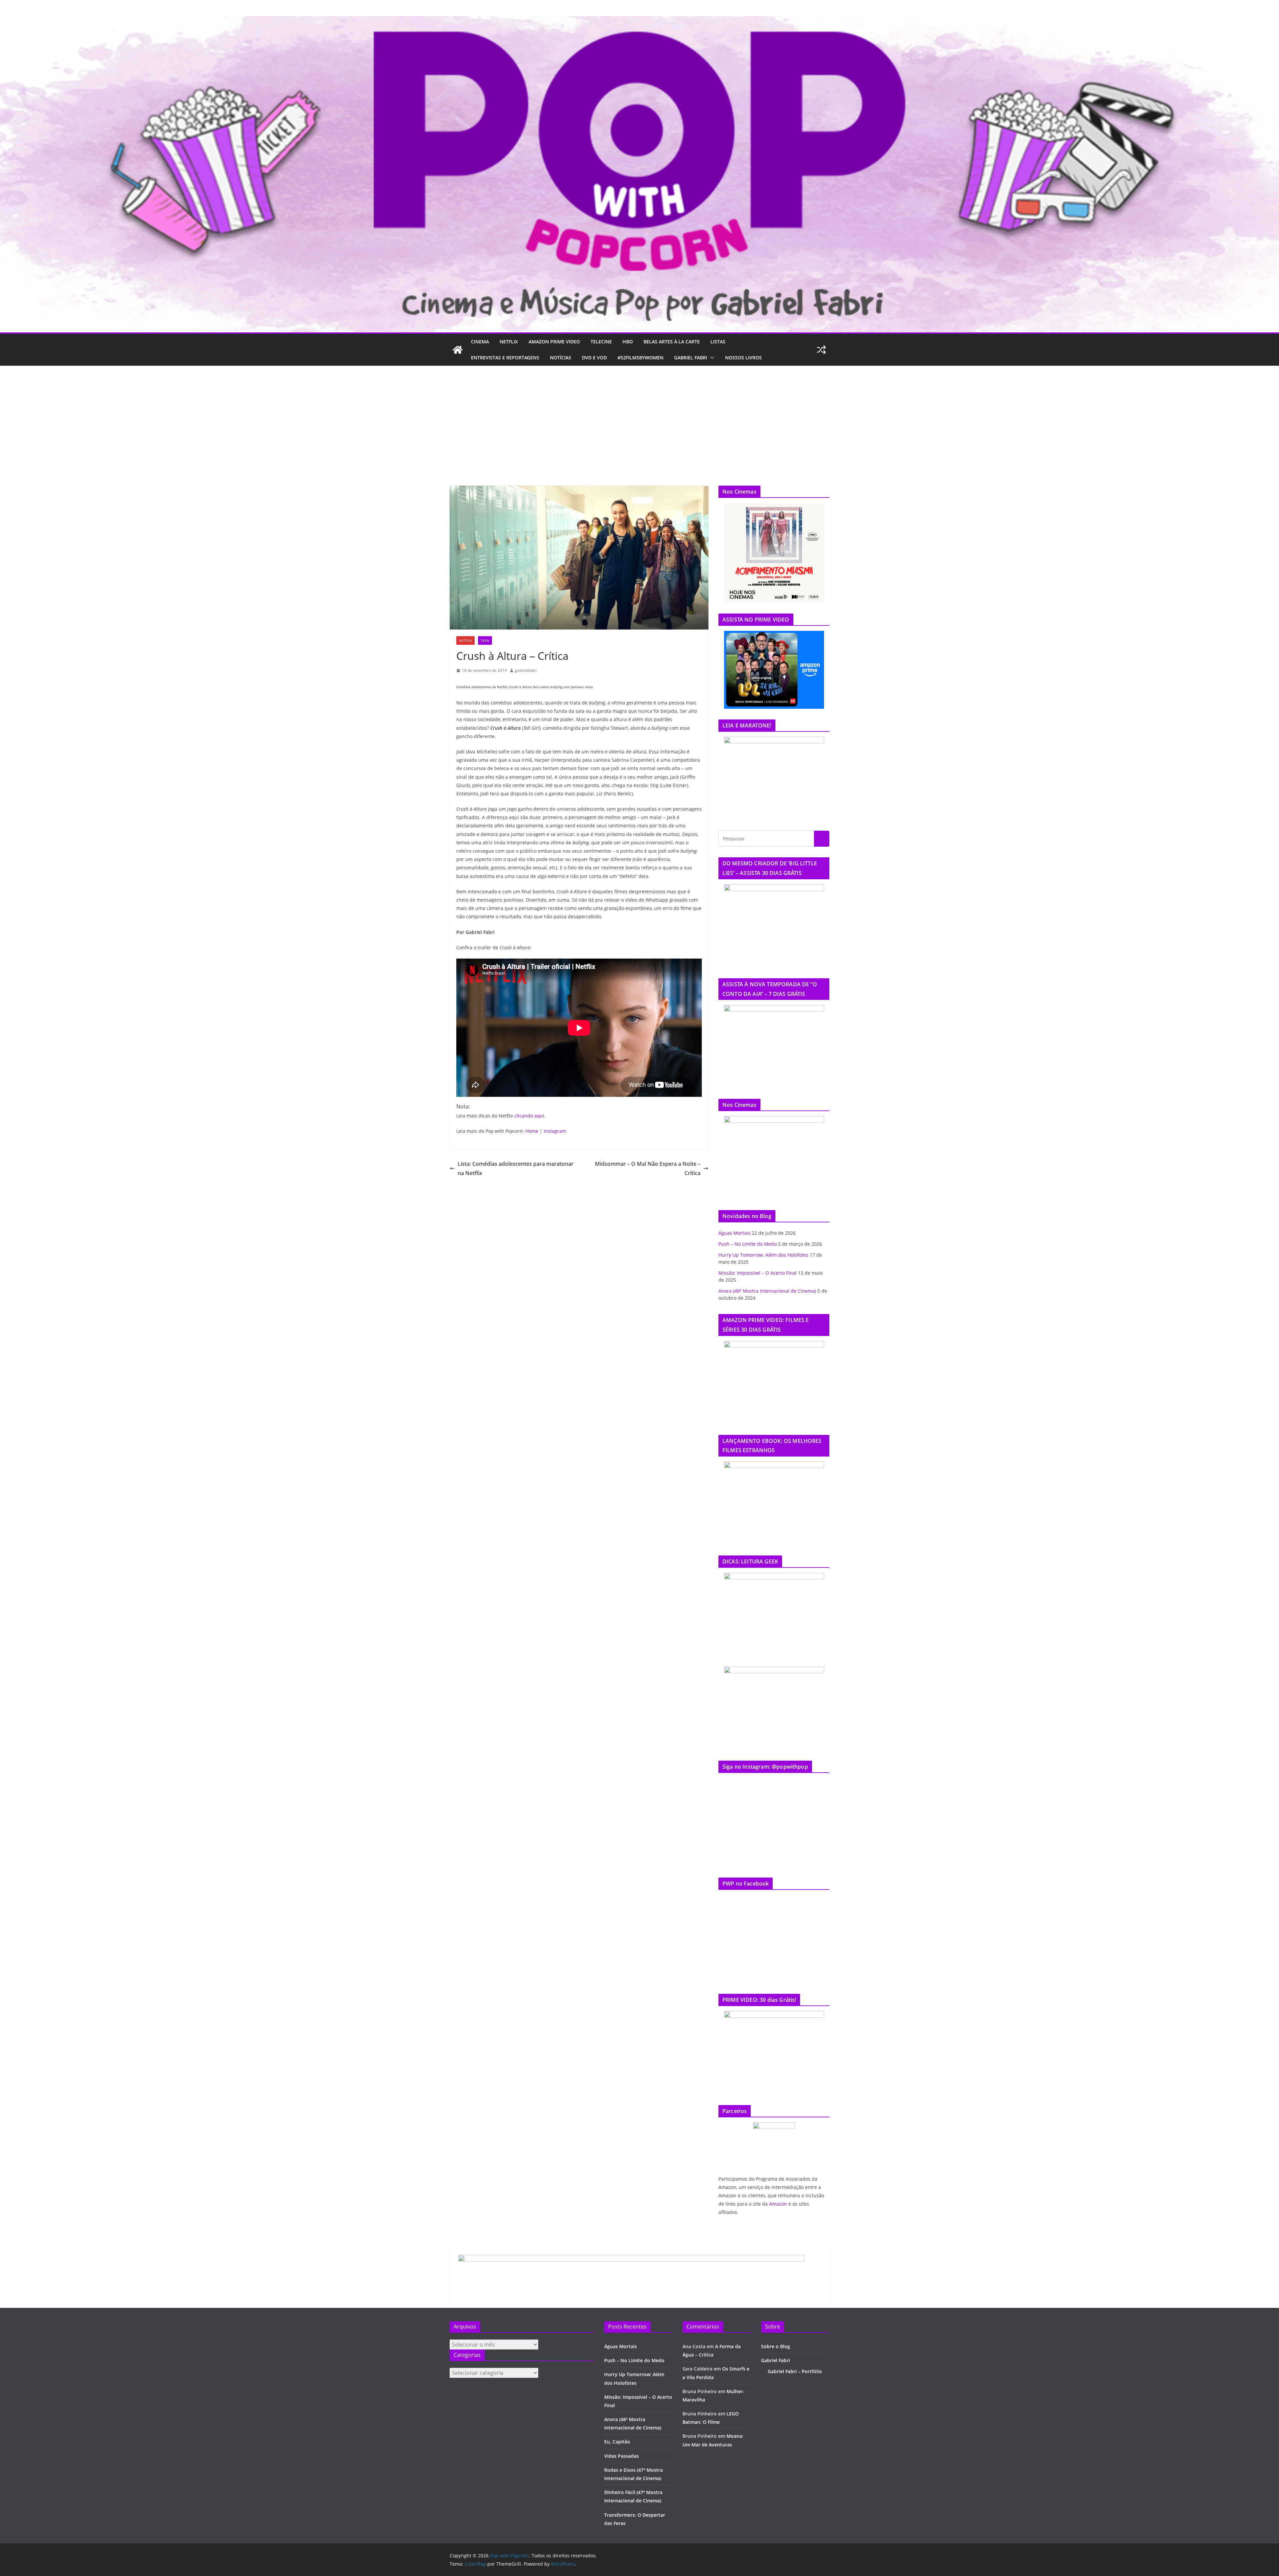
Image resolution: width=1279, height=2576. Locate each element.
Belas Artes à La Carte (672, 342)
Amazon (778, 2204)
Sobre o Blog (776, 2346)
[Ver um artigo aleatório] (821, 350)
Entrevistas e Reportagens (505, 358)
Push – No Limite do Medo (748, 1244)
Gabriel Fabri (691, 358)
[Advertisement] (639, 416)
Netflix (509, 342)
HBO (628, 342)
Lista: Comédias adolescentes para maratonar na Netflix (516, 1169)
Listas (718, 342)
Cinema (480, 342)
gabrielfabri (526, 670)
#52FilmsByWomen (640, 358)
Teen (485, 641)
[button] (711, 358)
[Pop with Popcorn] (639, 21)
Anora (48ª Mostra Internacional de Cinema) (767, 1291)
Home (532, 1131)
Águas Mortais (734, 1233)
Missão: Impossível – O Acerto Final (758, 1273)
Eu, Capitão (617, 2442)
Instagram (555, 1131)
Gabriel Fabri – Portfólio (795, 2371)
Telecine (601, 342)
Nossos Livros (743, 358)
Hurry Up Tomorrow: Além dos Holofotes (763, 1255)
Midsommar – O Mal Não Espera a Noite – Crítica (648, 1169)
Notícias (561, 358)
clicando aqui (529, 1116)
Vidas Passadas (622, 2456)
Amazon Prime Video (554, 342)
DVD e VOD (594, 358)
